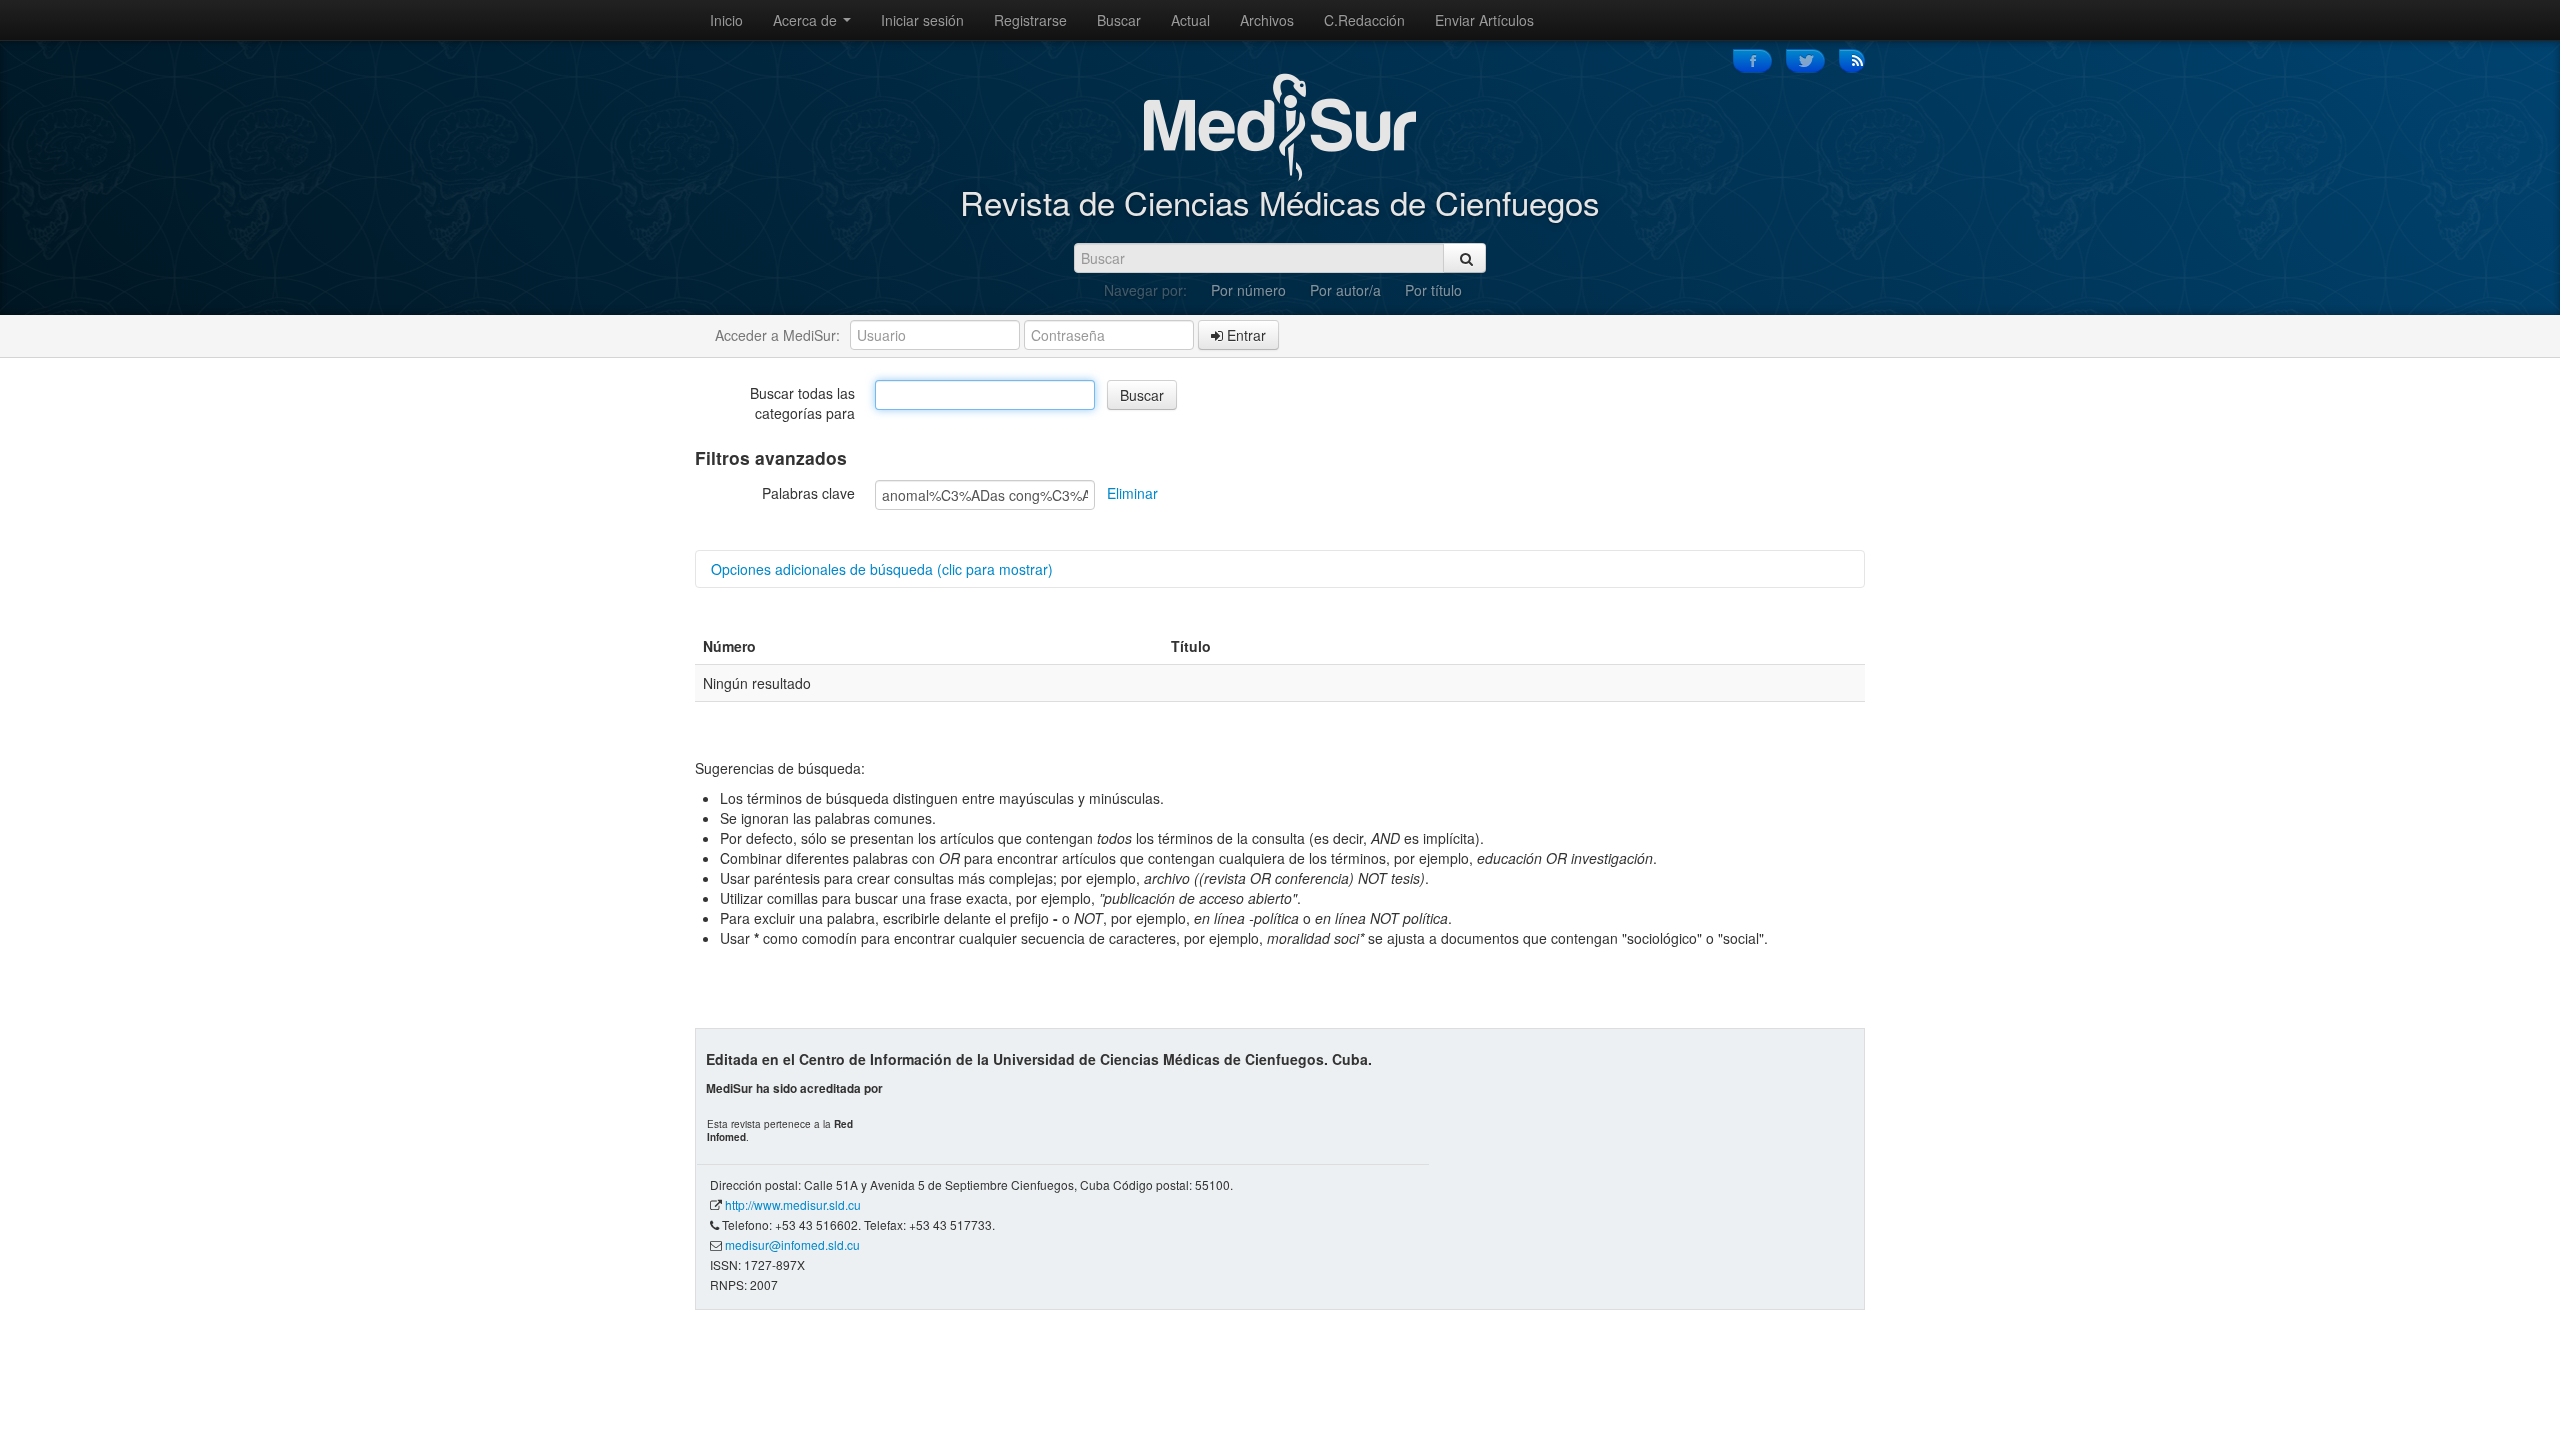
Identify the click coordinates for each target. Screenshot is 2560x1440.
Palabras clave (808, 493)
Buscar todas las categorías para (802, 403)
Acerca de (807, 20)
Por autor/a (1345, 290)
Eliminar (1132, 493)
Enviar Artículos (1484, 20)
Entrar (1244, 335)
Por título (1433, 290)
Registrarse (1030, 20)
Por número (1248, 290)
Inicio (726, 20)
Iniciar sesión (922, 20)
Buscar (1119, 20)
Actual (1190, 20)
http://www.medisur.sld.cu (793, 1204)
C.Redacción (1364, 20)
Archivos (1267, 20)
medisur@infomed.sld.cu (792, 1244)
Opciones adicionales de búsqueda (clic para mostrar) (882, 569)
